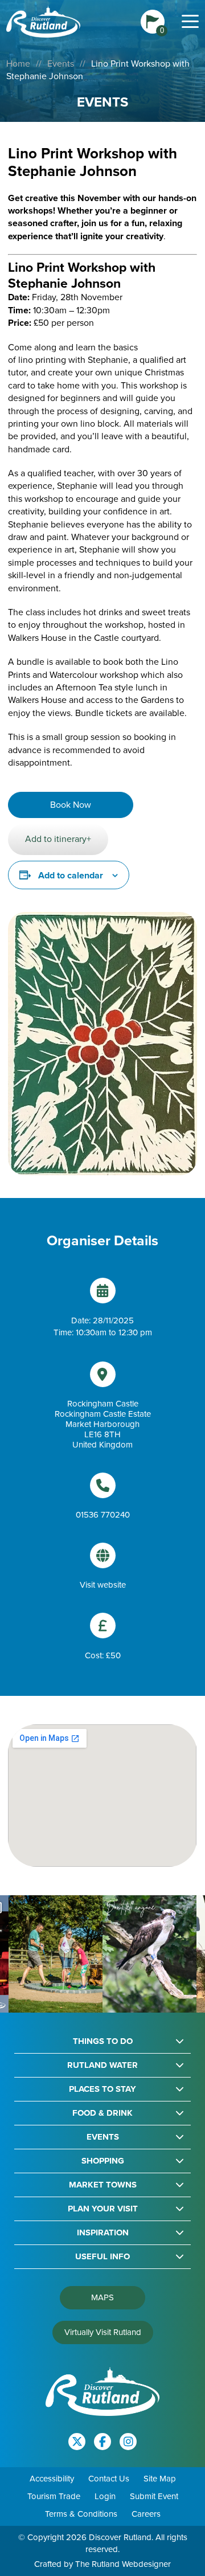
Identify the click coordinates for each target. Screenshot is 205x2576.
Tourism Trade (54, 2496)
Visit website (103, 1585)
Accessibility (52, 2479)
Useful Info (102, 2257)
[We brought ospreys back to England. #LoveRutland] (149, 1954)
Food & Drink (102, 2113)
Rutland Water (102, 2065)
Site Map (160, 2479)
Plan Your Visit (103, 2209)
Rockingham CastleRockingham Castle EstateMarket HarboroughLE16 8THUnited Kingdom (103, 1424)
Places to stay (102, 2089)
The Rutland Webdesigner (123, 2564)
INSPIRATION (103, 2233)
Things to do (103, 2041)
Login (105, 2496)
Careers (146, 2514)
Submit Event (154, 2496)
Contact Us (109, 2479)
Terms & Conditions (81, 2514)
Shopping (103, 2161)
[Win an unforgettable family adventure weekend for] (56, 1954)
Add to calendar (71, 875)
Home (18, 64)
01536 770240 (103, 1515)
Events (61, 64)
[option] (56, 1954)
